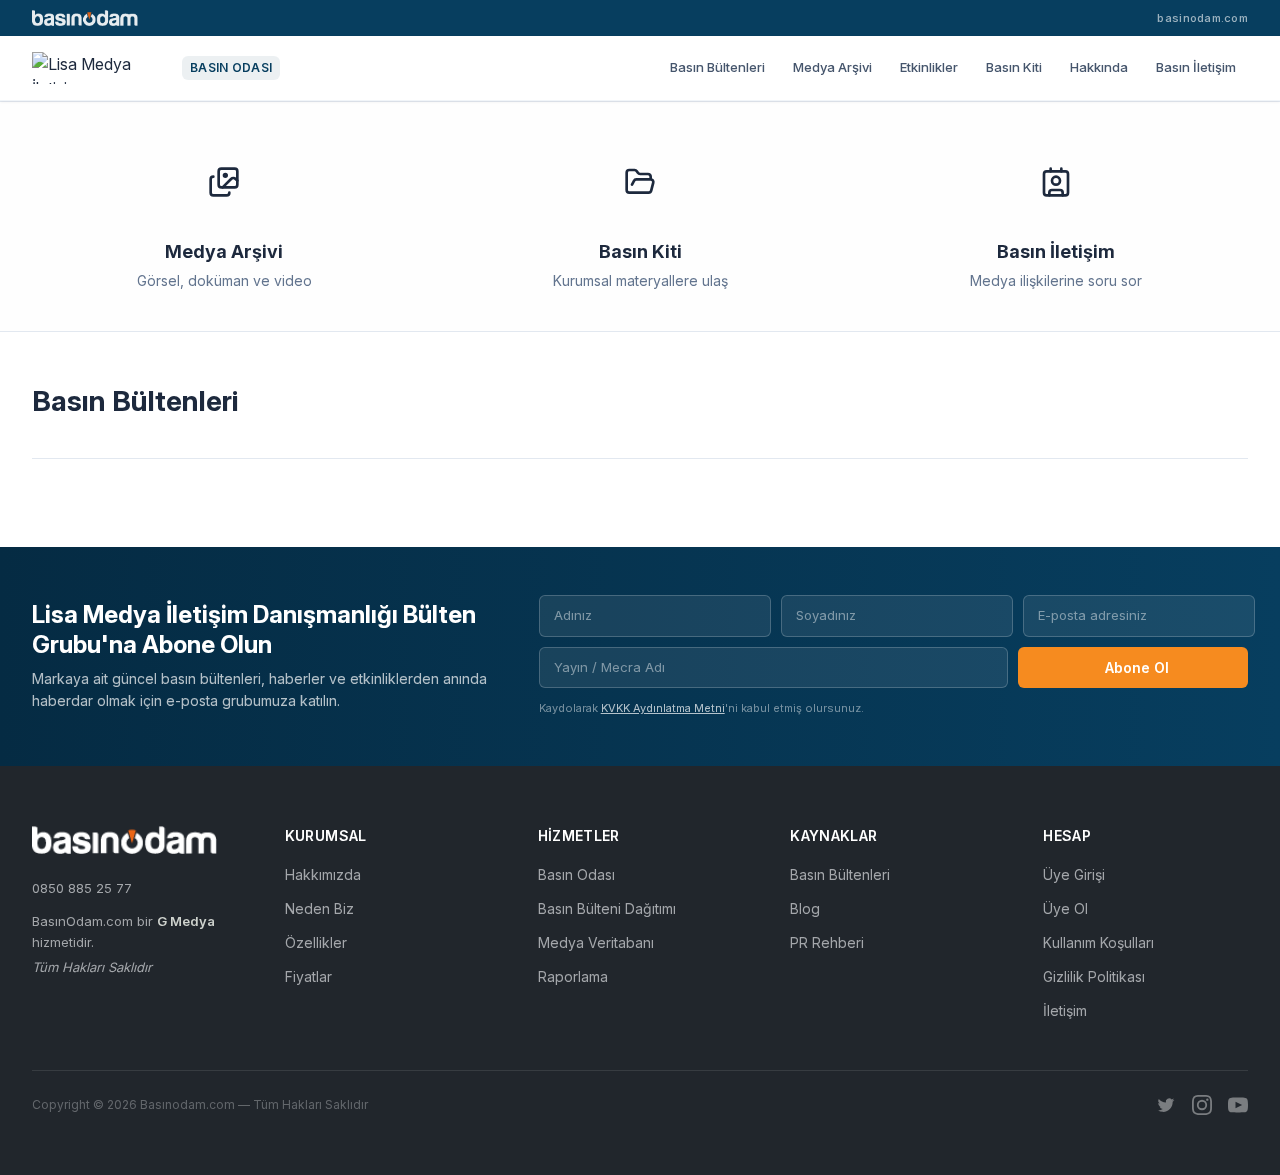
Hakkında (1099, 67)
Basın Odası (576, 874)
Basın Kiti (1014, 67)
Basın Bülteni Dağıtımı (607, 908)
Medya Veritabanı (596, 942)
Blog (805, 908)
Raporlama (573, 976)
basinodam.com (1202, 18)
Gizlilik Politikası (1094, 976)
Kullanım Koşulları (1098, 942)
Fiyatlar (308, 976)
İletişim (1065, 1010)
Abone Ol (1137, 667)
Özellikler (316, 942)
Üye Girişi (1074, 874)
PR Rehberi (827, 942)
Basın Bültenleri (717, 67)
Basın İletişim (1196, 67)
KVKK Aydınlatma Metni (663, 708)
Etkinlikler (929, 67)
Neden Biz (319, 908)
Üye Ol (1065, 908)
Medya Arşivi (832, 67)
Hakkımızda (323, 874)
